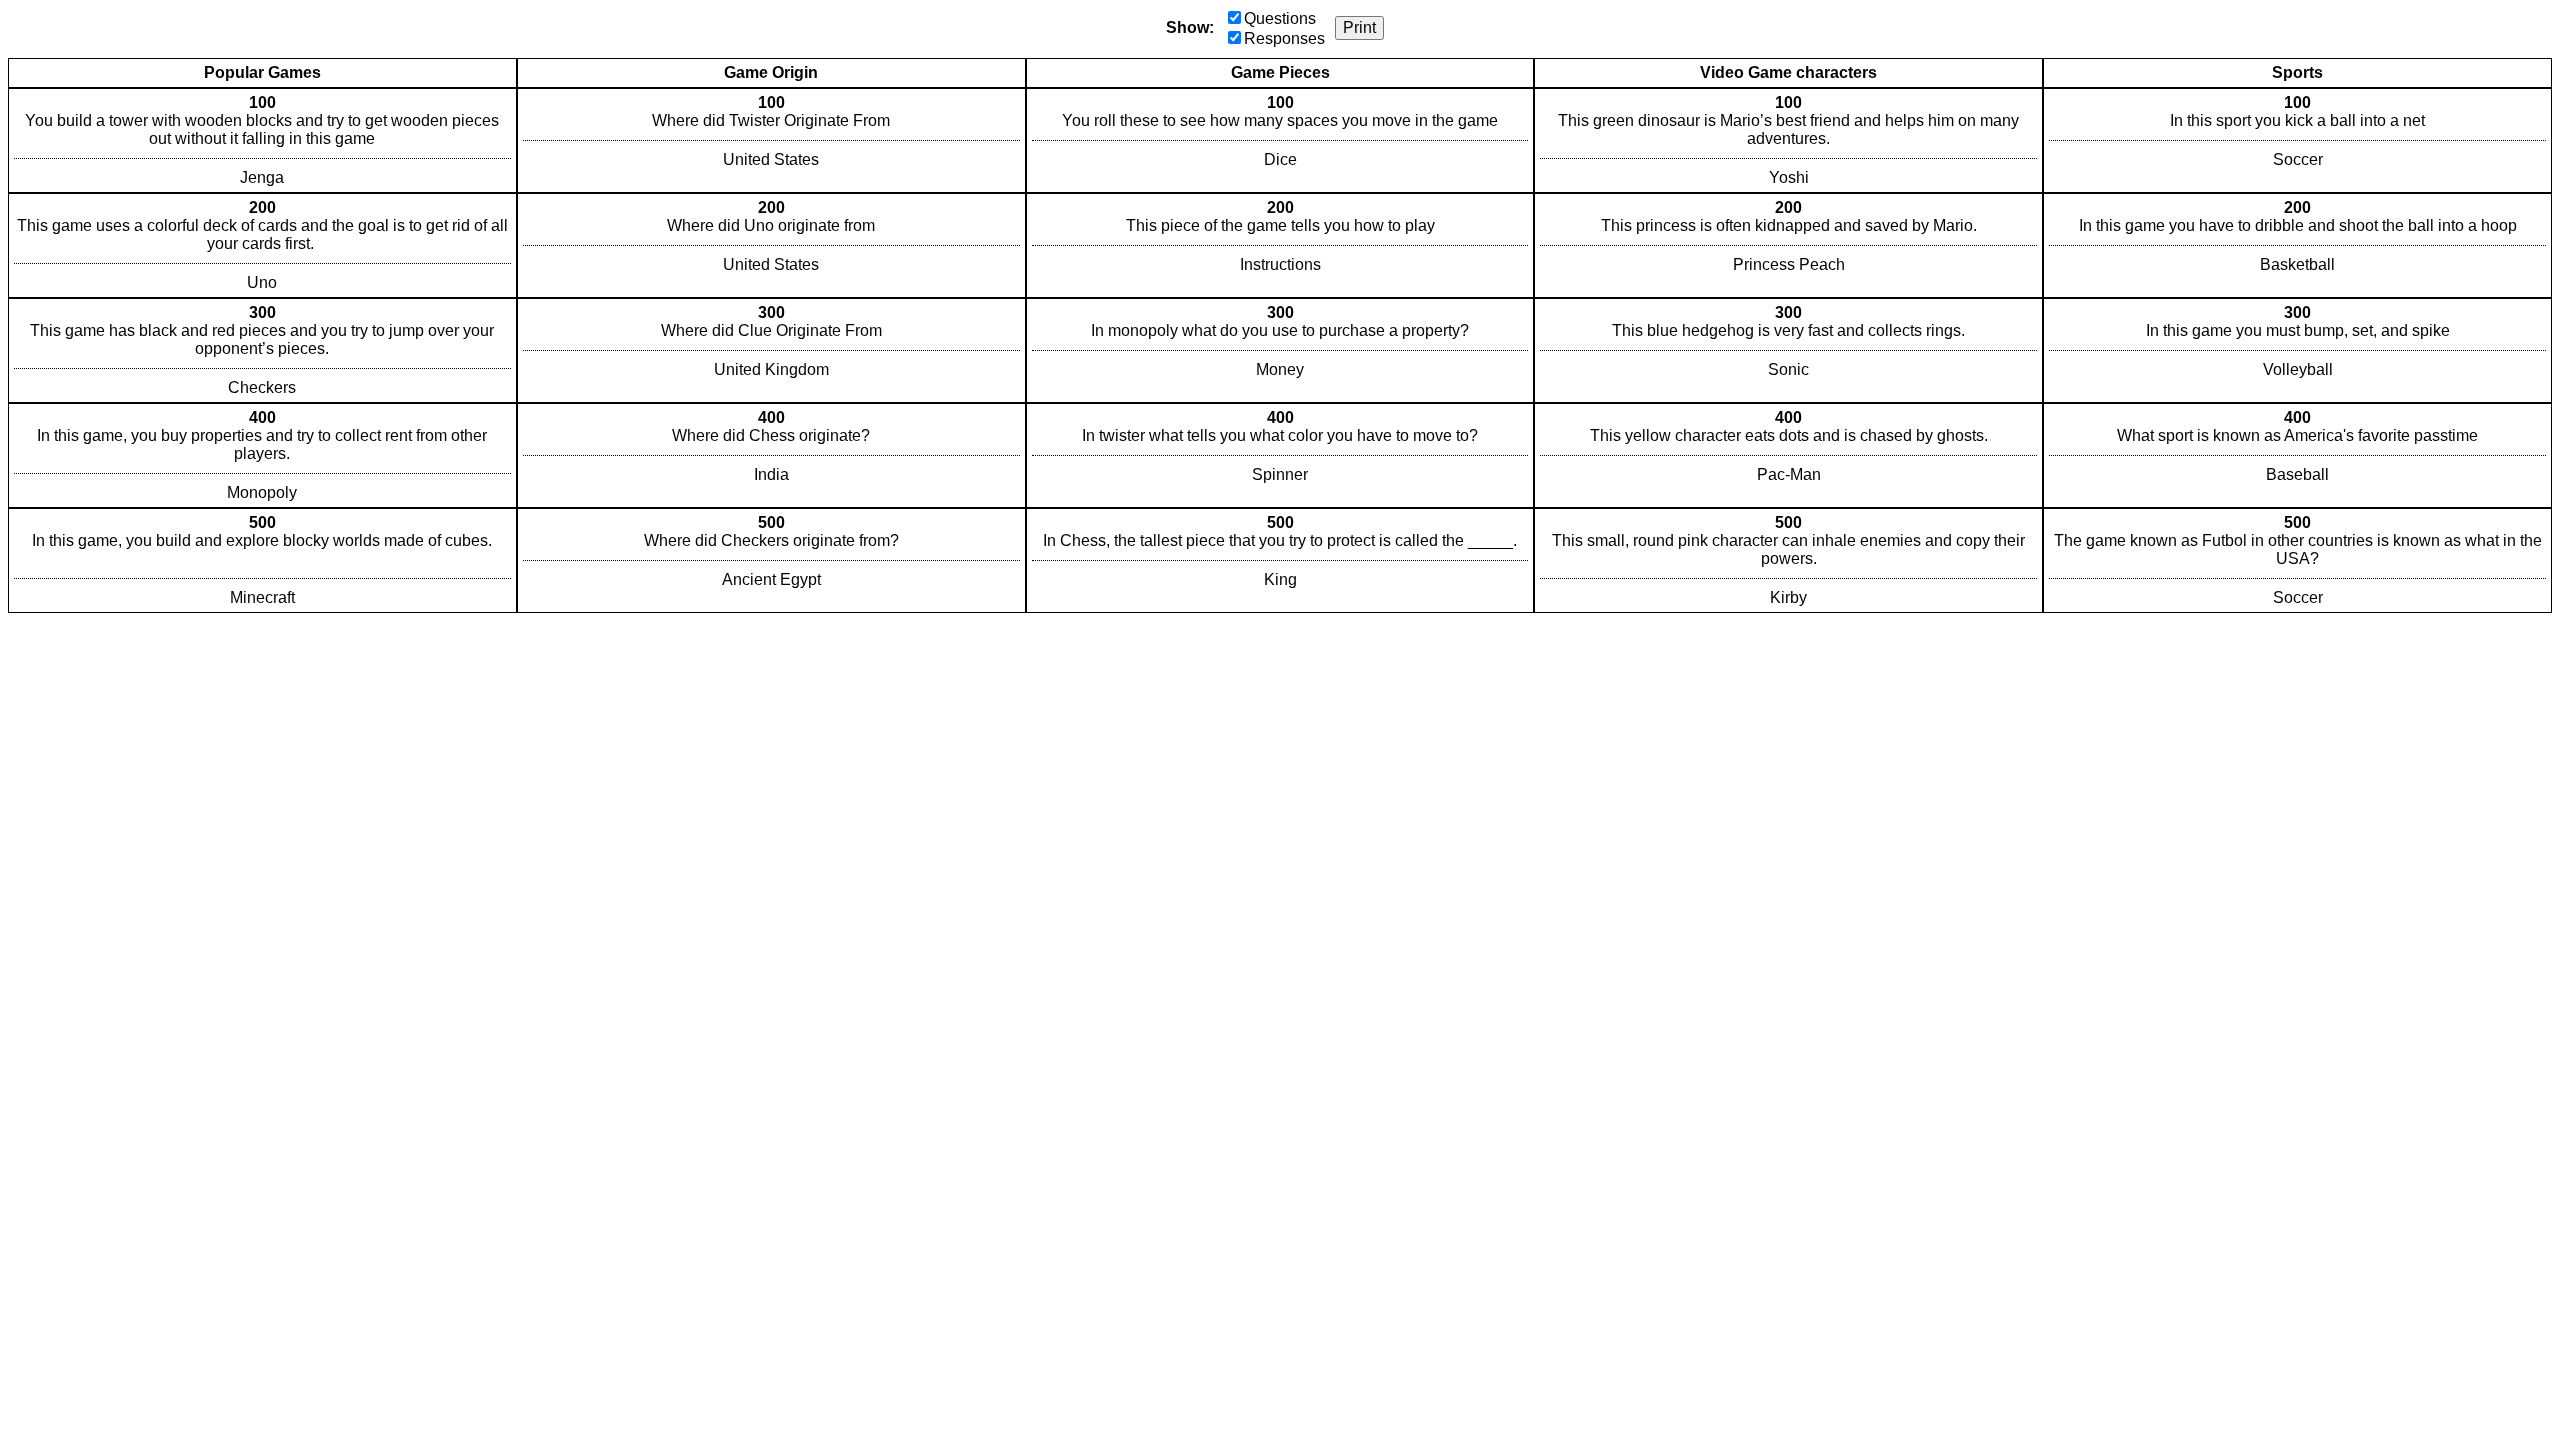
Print (1359, 27)
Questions (1280, 18)
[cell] (262, 140)
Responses (1284, 38)
